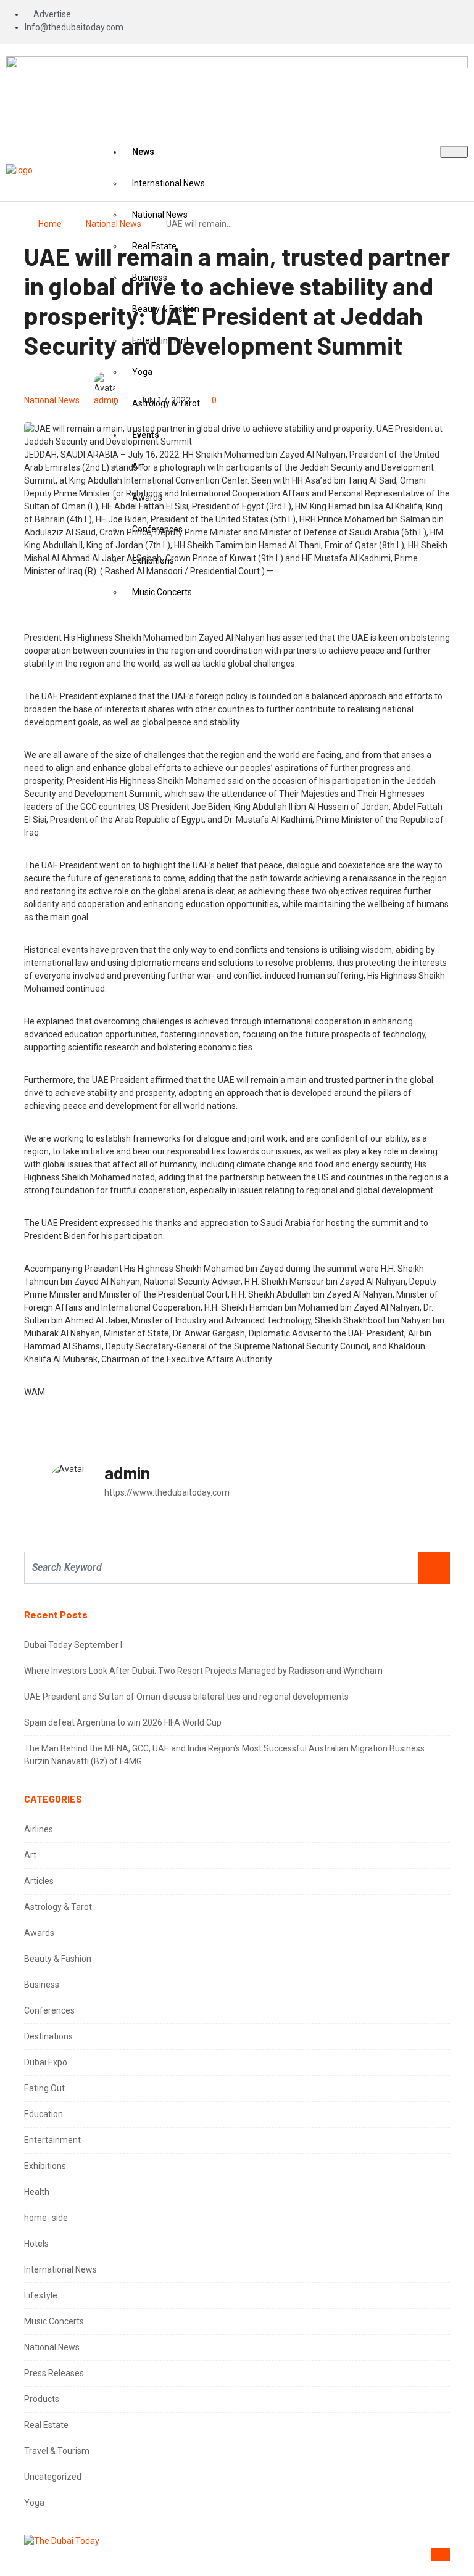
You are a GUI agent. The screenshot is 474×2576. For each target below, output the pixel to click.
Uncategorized (53, 2477)
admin (106, 400)
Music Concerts (54, 2321)
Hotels (36, 2244)
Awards (39, 1933)
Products (42, 2399)
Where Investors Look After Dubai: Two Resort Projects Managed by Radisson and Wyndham (203, 1671)
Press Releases (54, 2373)
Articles (39, 1881)
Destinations (48, 2036)
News (143, 152)
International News (168, 183)
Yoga (34, 2503)
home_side (46, 2218)
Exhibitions (45, 2166)
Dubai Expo (46, 2062)
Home (50, 224)
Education (44, 2114)
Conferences (49, 2010)
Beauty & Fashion (58, 1959)
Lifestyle (41, 2295)
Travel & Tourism (57, 2451)
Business (42, 1985)
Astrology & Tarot (58, 1907)
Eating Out (44, 2088)
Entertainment (52, 2140)
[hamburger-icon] (454, 152)
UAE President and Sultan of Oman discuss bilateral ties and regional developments (186, 1697)
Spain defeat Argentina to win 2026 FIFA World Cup (123, 1722)
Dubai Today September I (73, 1645)
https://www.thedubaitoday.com (167, 1492)
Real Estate (46, 2425)
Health (37, 2192)
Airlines (39, 1829)
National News (114, 224)
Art (30, 1855)
